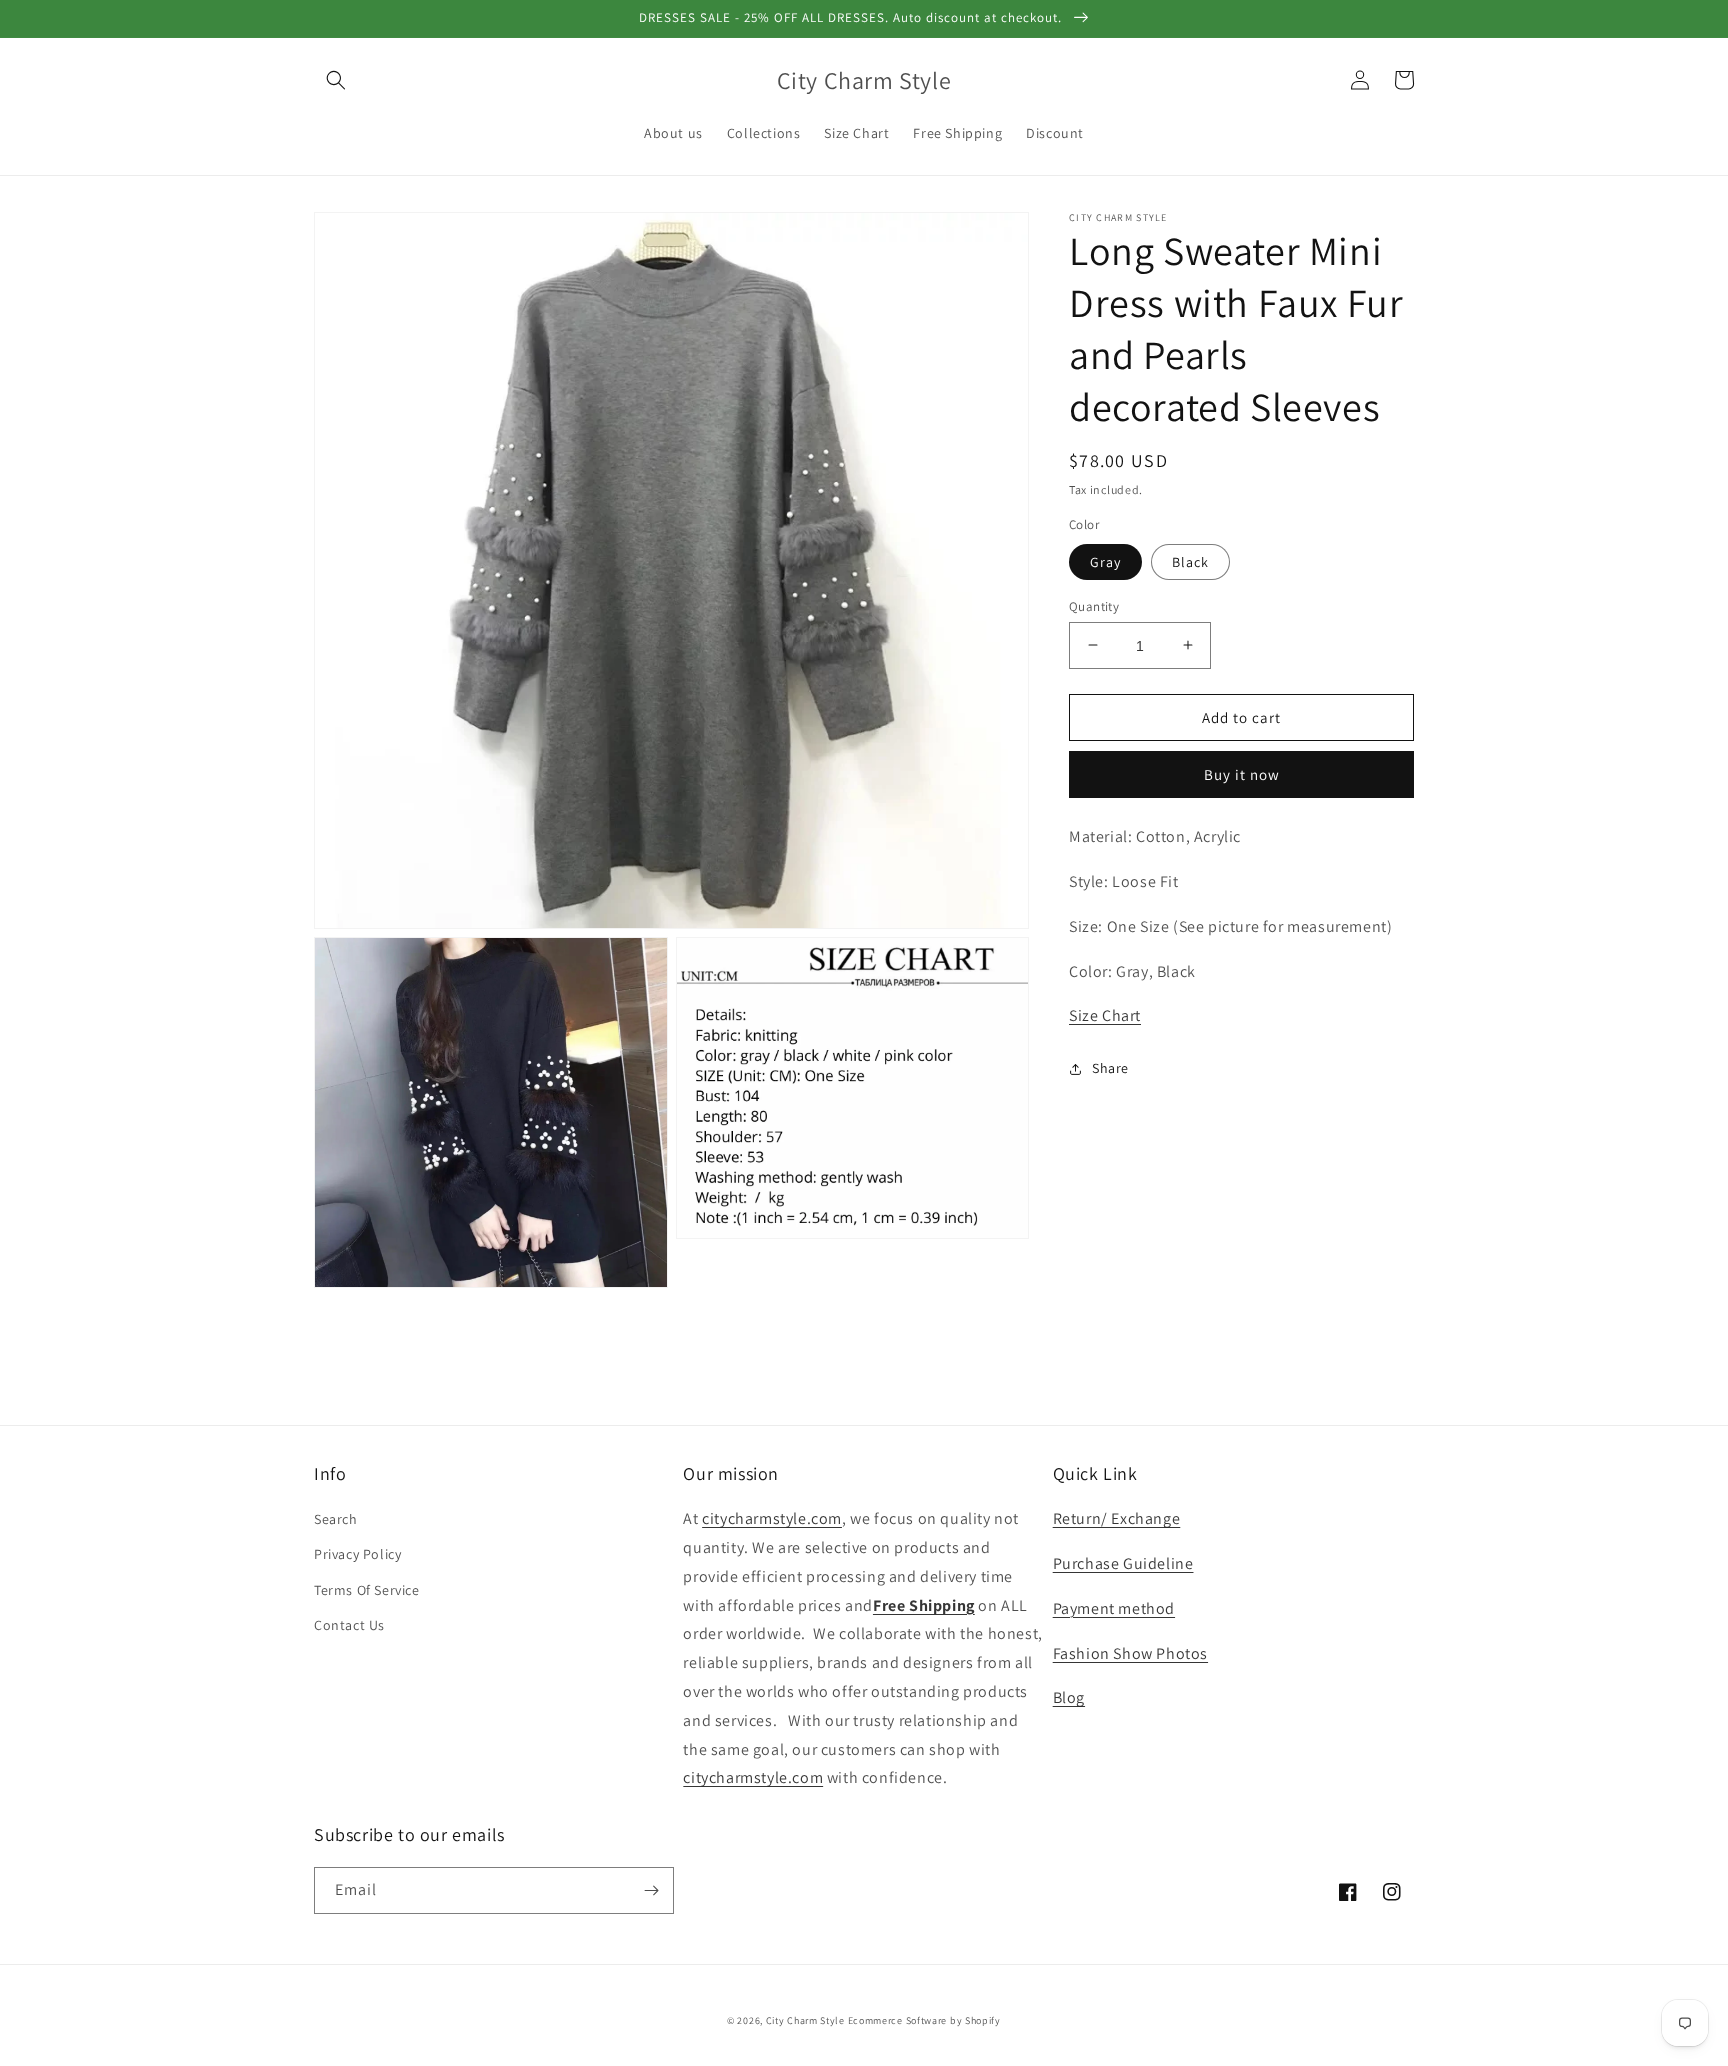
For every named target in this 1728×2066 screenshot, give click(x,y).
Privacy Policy (357, 1554)
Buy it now (1242, 774)
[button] (336, 80)
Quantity (1094, 605)
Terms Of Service (367, 1590)
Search (336, 1519)
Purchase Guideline (1123, 1563)
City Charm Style (805, 2020)
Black (1190, 561)
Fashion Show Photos (1130, 1653)
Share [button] (1110, 1068)
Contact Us (349, 1625)
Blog (1069, 1697)
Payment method (1114, 1608)
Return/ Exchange (1117, 1518)
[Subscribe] (651, 1890)
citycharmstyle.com (772, 1518)
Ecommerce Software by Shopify (924, 2020)
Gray (1105, 561)
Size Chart (1105, 1015)
